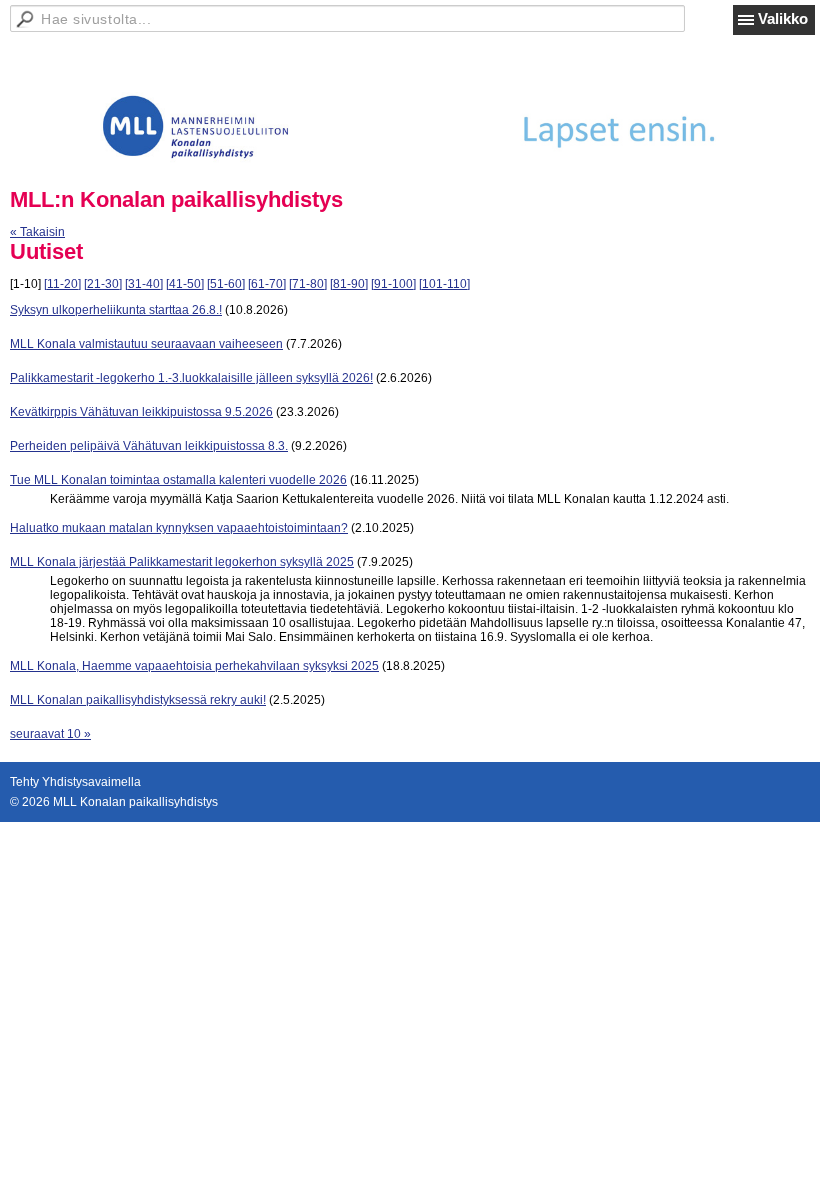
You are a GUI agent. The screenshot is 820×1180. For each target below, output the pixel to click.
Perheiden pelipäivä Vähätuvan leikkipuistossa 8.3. (149, 446)
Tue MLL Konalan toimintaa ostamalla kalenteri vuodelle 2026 (178, 480)
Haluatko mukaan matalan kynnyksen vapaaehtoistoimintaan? (179, 528)
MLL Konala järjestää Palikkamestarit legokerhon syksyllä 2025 (182, 562)
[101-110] (444, 284)
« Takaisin (37, 232)
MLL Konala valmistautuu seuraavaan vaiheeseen (146, 344)
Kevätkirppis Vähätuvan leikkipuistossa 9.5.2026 (141, 412)
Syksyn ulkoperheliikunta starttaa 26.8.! (116, 310)
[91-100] (393, 284)
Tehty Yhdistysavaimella (75, 782)
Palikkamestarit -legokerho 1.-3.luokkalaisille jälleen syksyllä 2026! (191, 378)
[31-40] (144, 284)
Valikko (783, 18)
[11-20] (62, 284)
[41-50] (185, 284)
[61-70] (267, 284)
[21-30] (103, 284)
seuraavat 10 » (50, 734)
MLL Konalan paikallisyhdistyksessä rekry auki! (138, 700)
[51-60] (226, 284)
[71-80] (308, 284)
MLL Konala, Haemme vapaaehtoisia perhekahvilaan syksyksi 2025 (194, 666)
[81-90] (349, 284)
